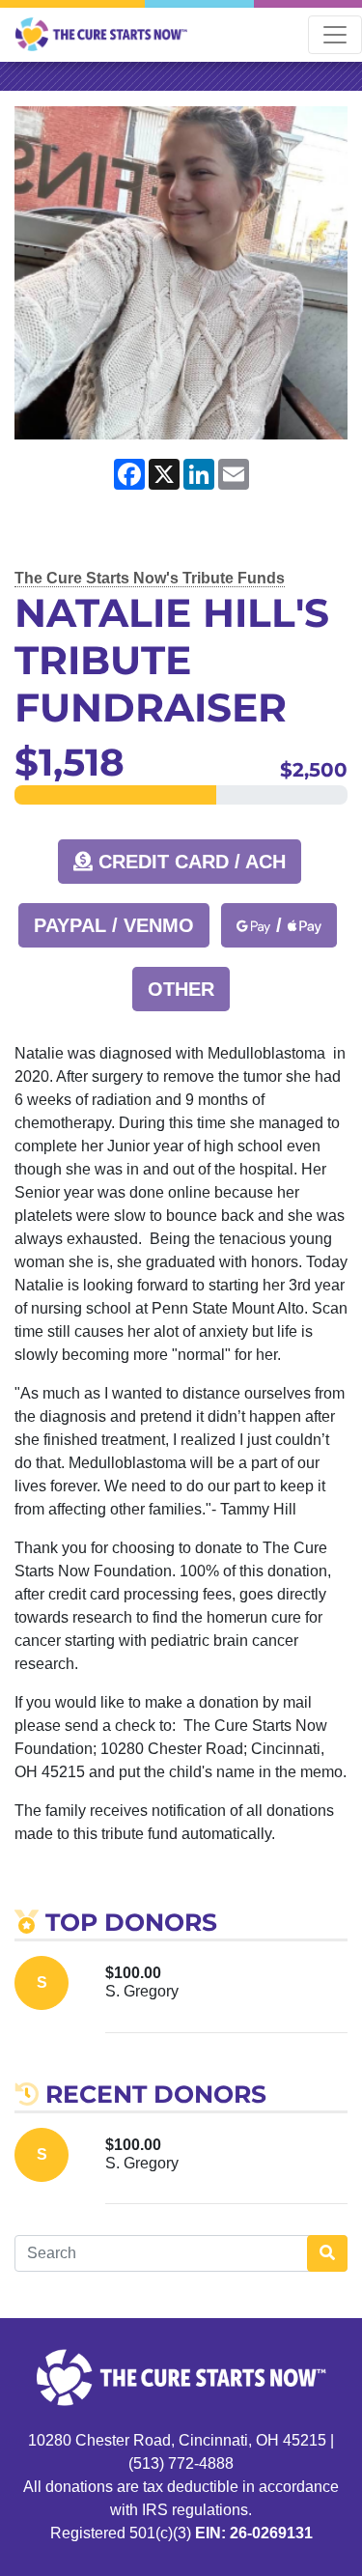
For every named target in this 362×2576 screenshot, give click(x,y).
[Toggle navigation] (335, 35)
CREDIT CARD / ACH (189, 862)
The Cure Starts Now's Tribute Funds (150, 578)
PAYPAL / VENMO (114, 925)
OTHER (181, 989)
